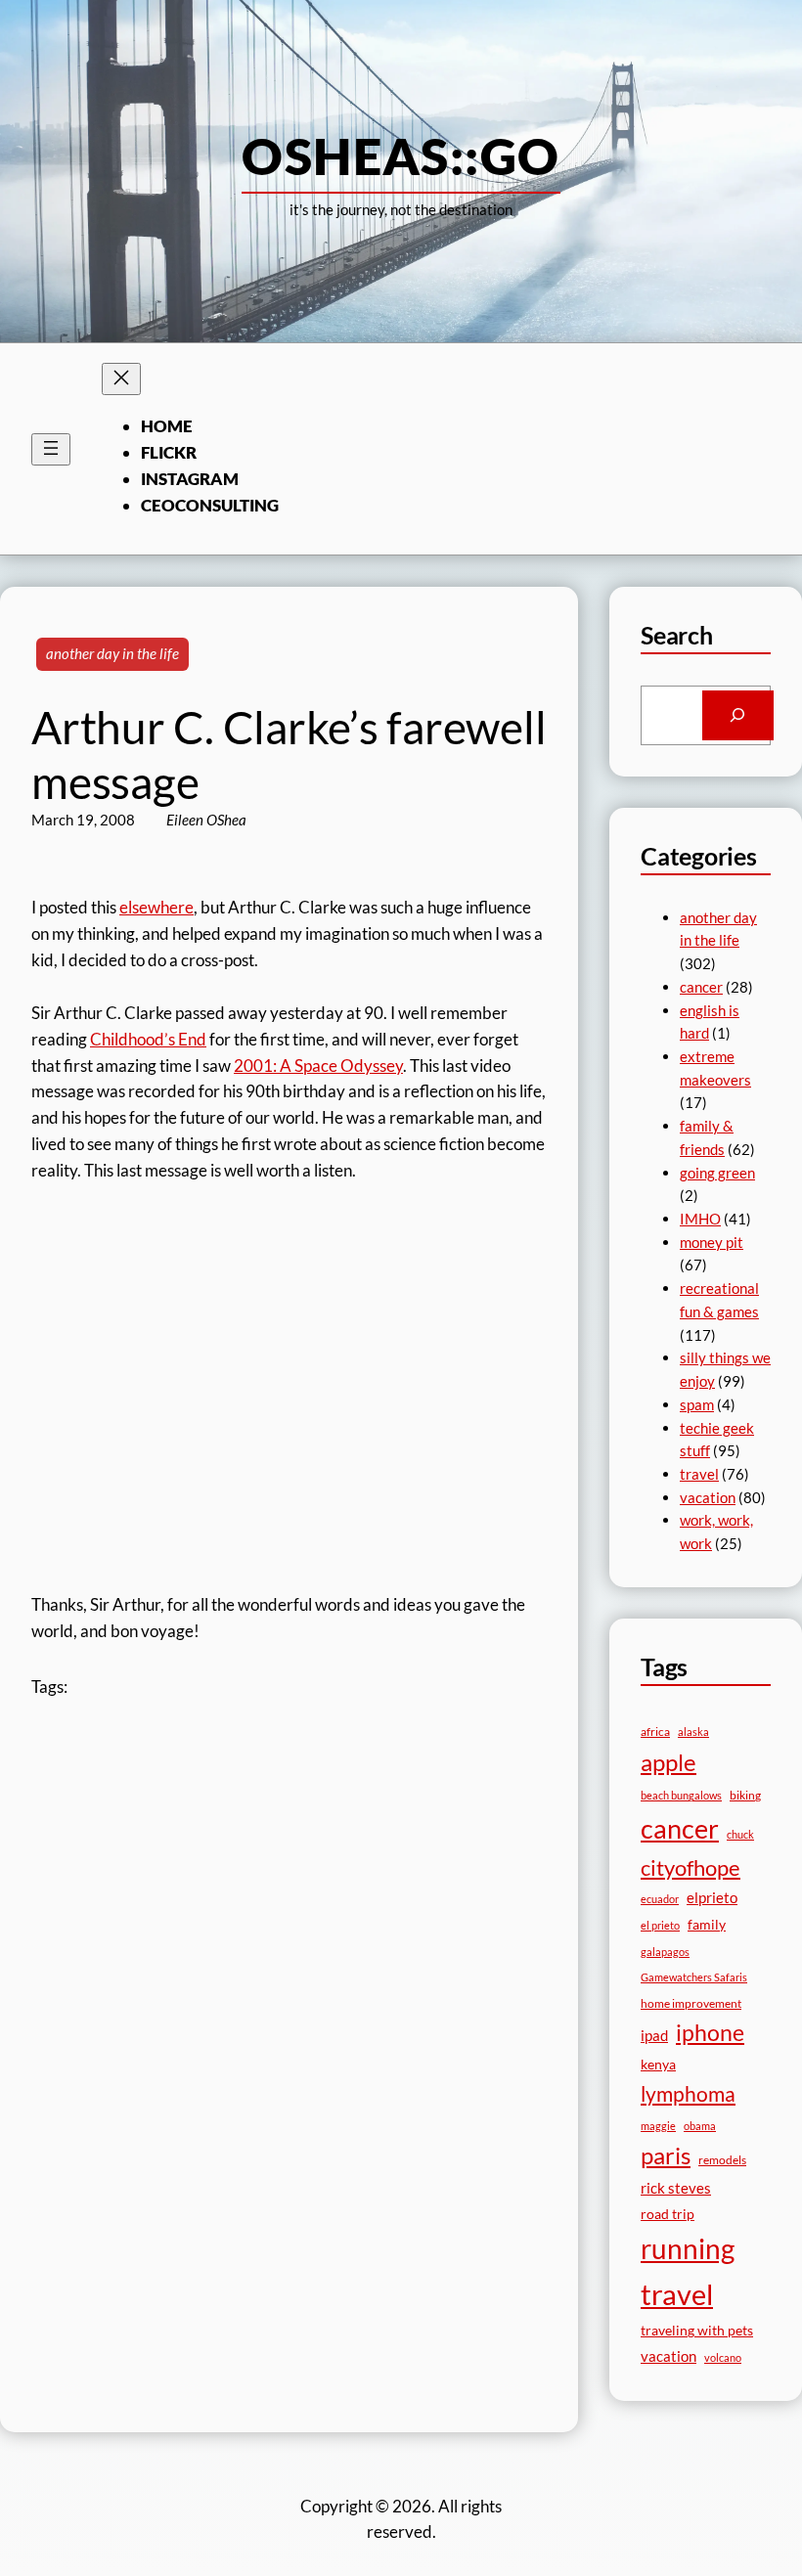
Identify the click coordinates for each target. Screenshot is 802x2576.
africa (655, 1732)
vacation (708, 1497)
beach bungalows (681, 1795)
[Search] (738, 715)
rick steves (676, 2188)
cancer (701, 987)
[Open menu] (51, 449)
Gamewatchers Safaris (694, 1977)
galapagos (665, 1952)
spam (697, 1404)
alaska (693, 1732)
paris (666, 2155)
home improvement (691, 2003)
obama (700, 2126)
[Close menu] (121, 379)
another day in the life (112, 653)
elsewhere (156, 907)
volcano (723, 2357)
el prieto (660, 1925)
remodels (722, 2160)
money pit (712, 1242)
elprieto (712, 1897)
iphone (710, 2033)
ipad (654, 2035)
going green (717, 1173)
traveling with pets (697, 2330)
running (688, 2248)
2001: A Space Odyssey (318, 1066)
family (707, 1924)
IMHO (700, 1219)
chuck (740, 1834)
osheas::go (401, 155)
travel (699, 1474)
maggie (658, 2126)
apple (668, 1762)
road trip (668, 2214)
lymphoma (688, 2094)
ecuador (660, 1899)
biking (745, 1795)
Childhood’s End (148, 1039)
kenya (658, 2064)
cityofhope (691, 1867)
